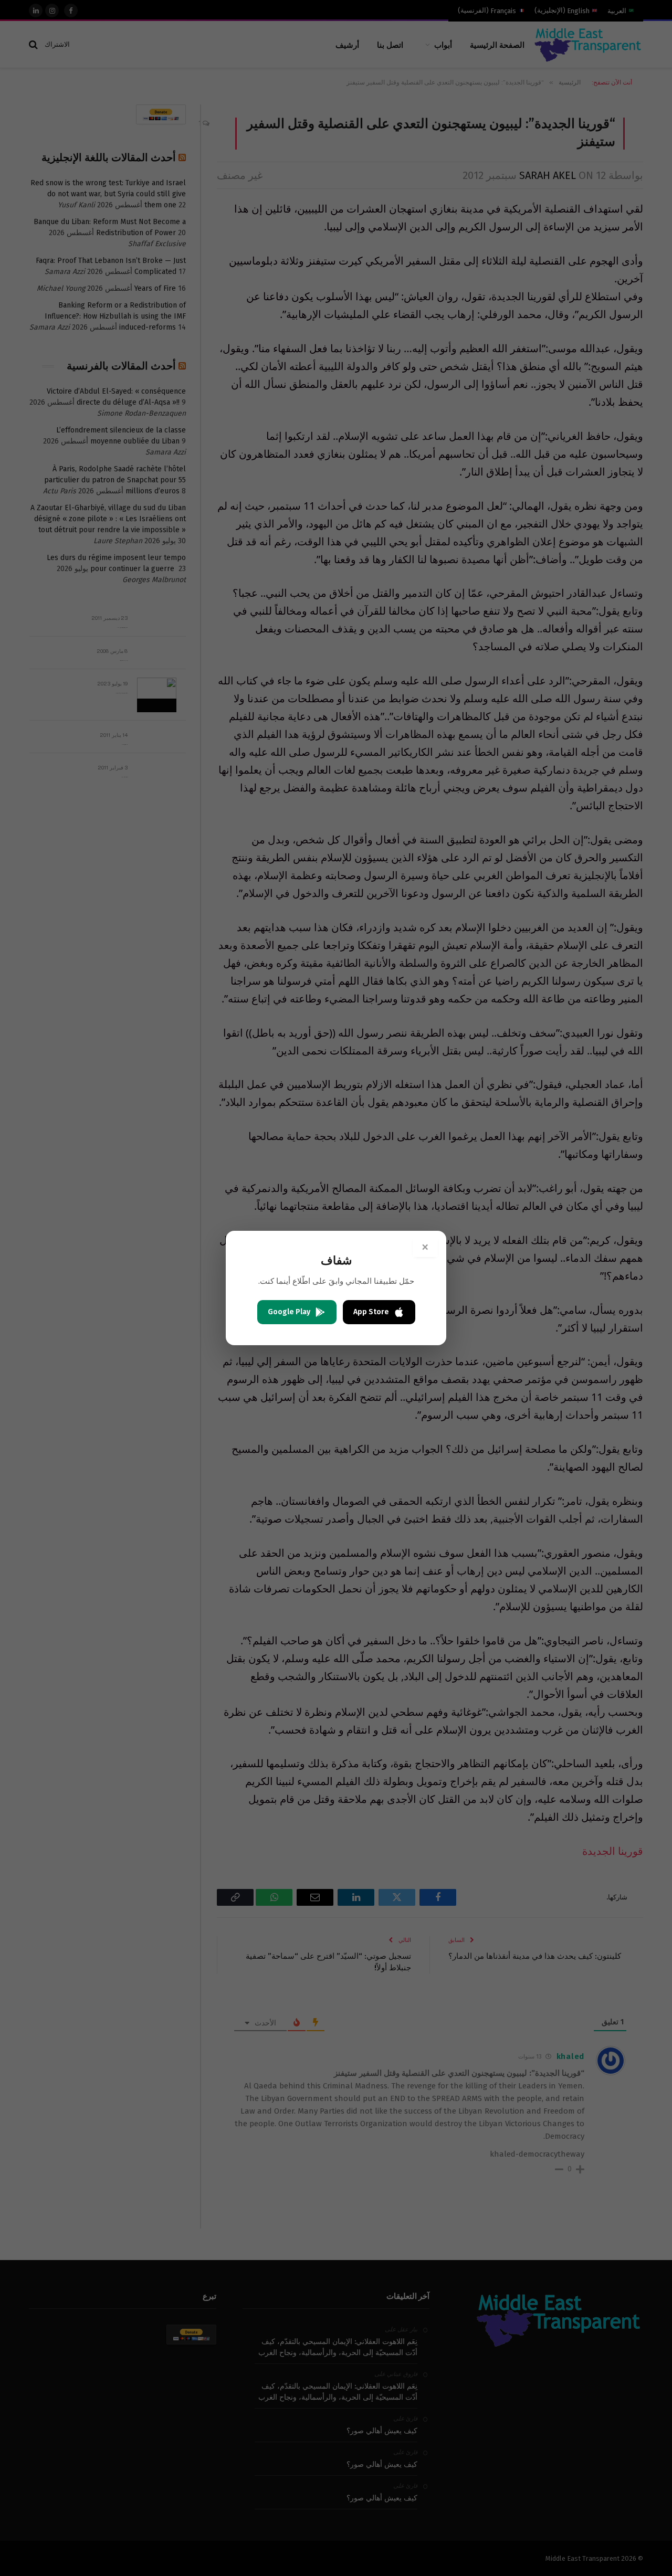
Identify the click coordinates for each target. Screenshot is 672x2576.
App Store (371, 1312)
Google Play (289, 1312)
